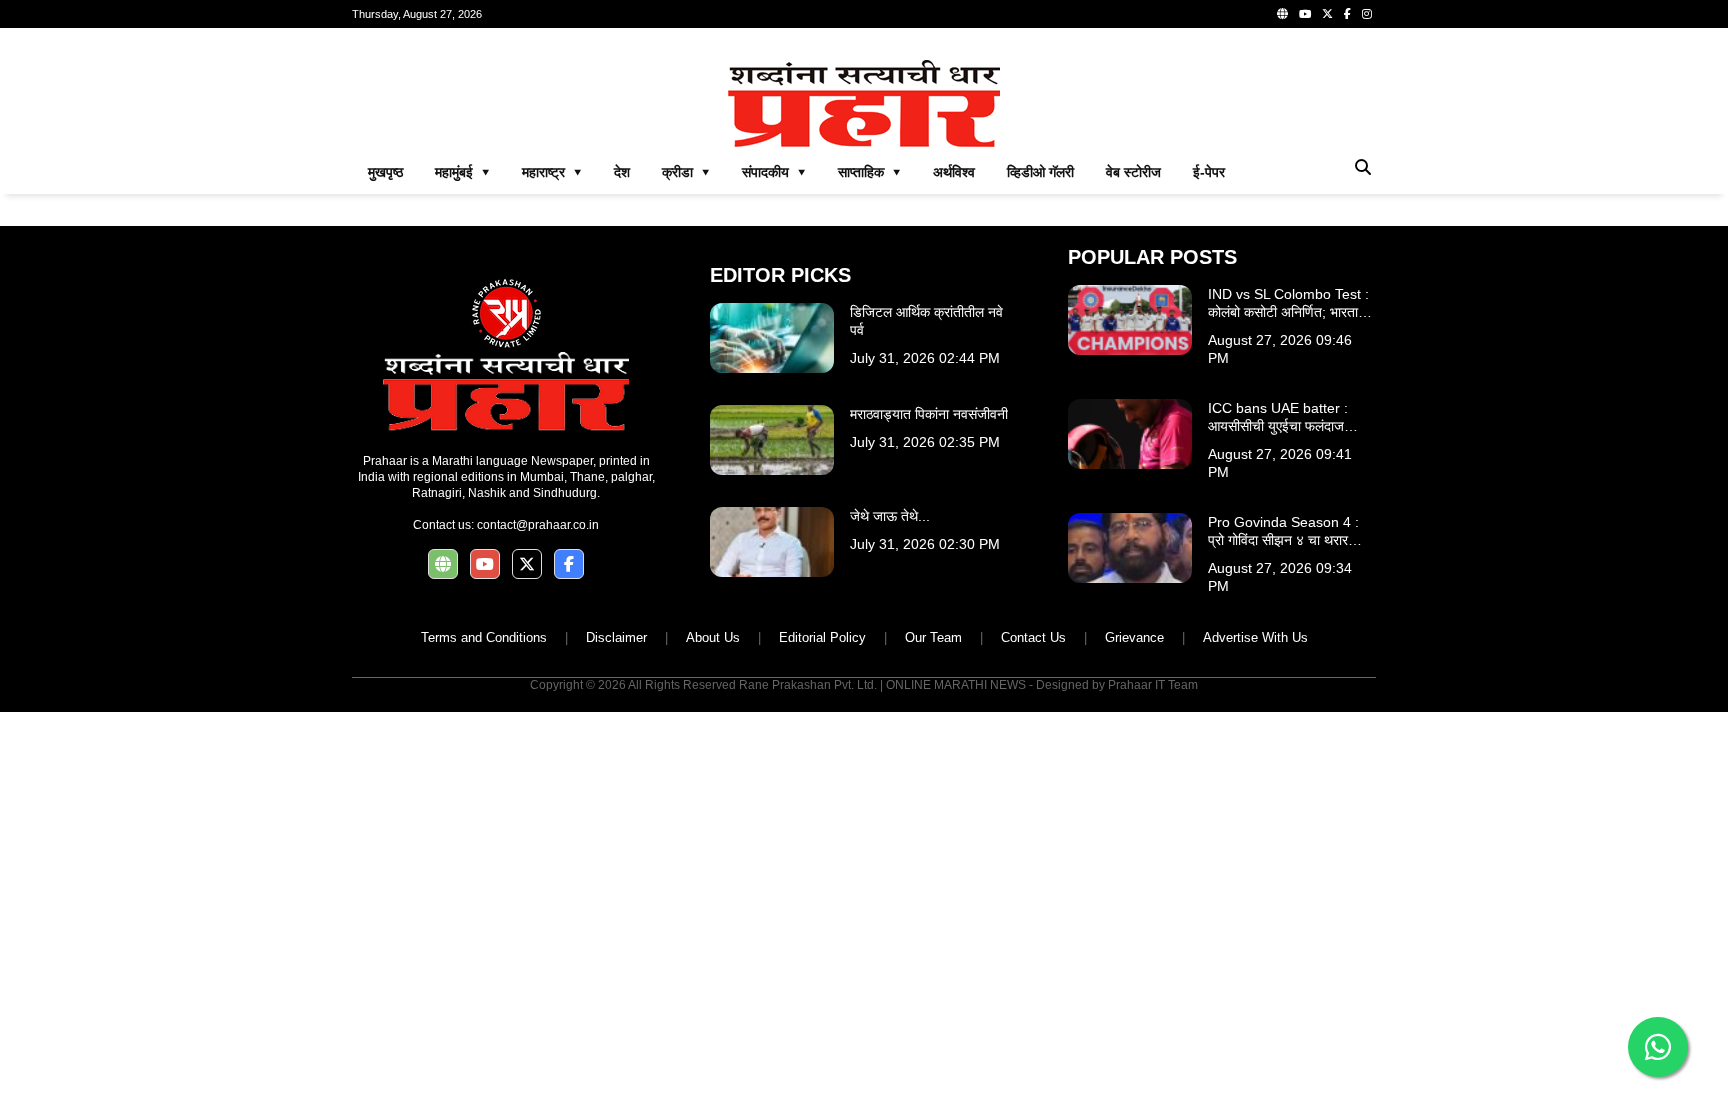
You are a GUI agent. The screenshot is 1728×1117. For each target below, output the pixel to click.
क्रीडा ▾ (686, 172)
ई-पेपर (1209, 172)
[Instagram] (1367, 14)
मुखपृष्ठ (385, 172)
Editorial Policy (822, 637)
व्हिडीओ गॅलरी (1040, 172)
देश (622, 172)
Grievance (1134, 637)
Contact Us (1033, 637)
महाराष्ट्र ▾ (552, 172)
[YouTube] (1305, 14)
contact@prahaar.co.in (538, 525)
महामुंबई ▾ (462, 172)
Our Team (933, 637)
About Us (713, 637)
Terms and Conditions (484, 637)
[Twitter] (1327, 14)
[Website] (1282, 14)
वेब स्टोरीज (1133, 172)
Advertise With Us (1255, 637)
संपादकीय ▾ (774, 172)
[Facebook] (1347, 14)
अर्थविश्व (954, 172)
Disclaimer (616, 637)
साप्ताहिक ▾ (869, 172)
